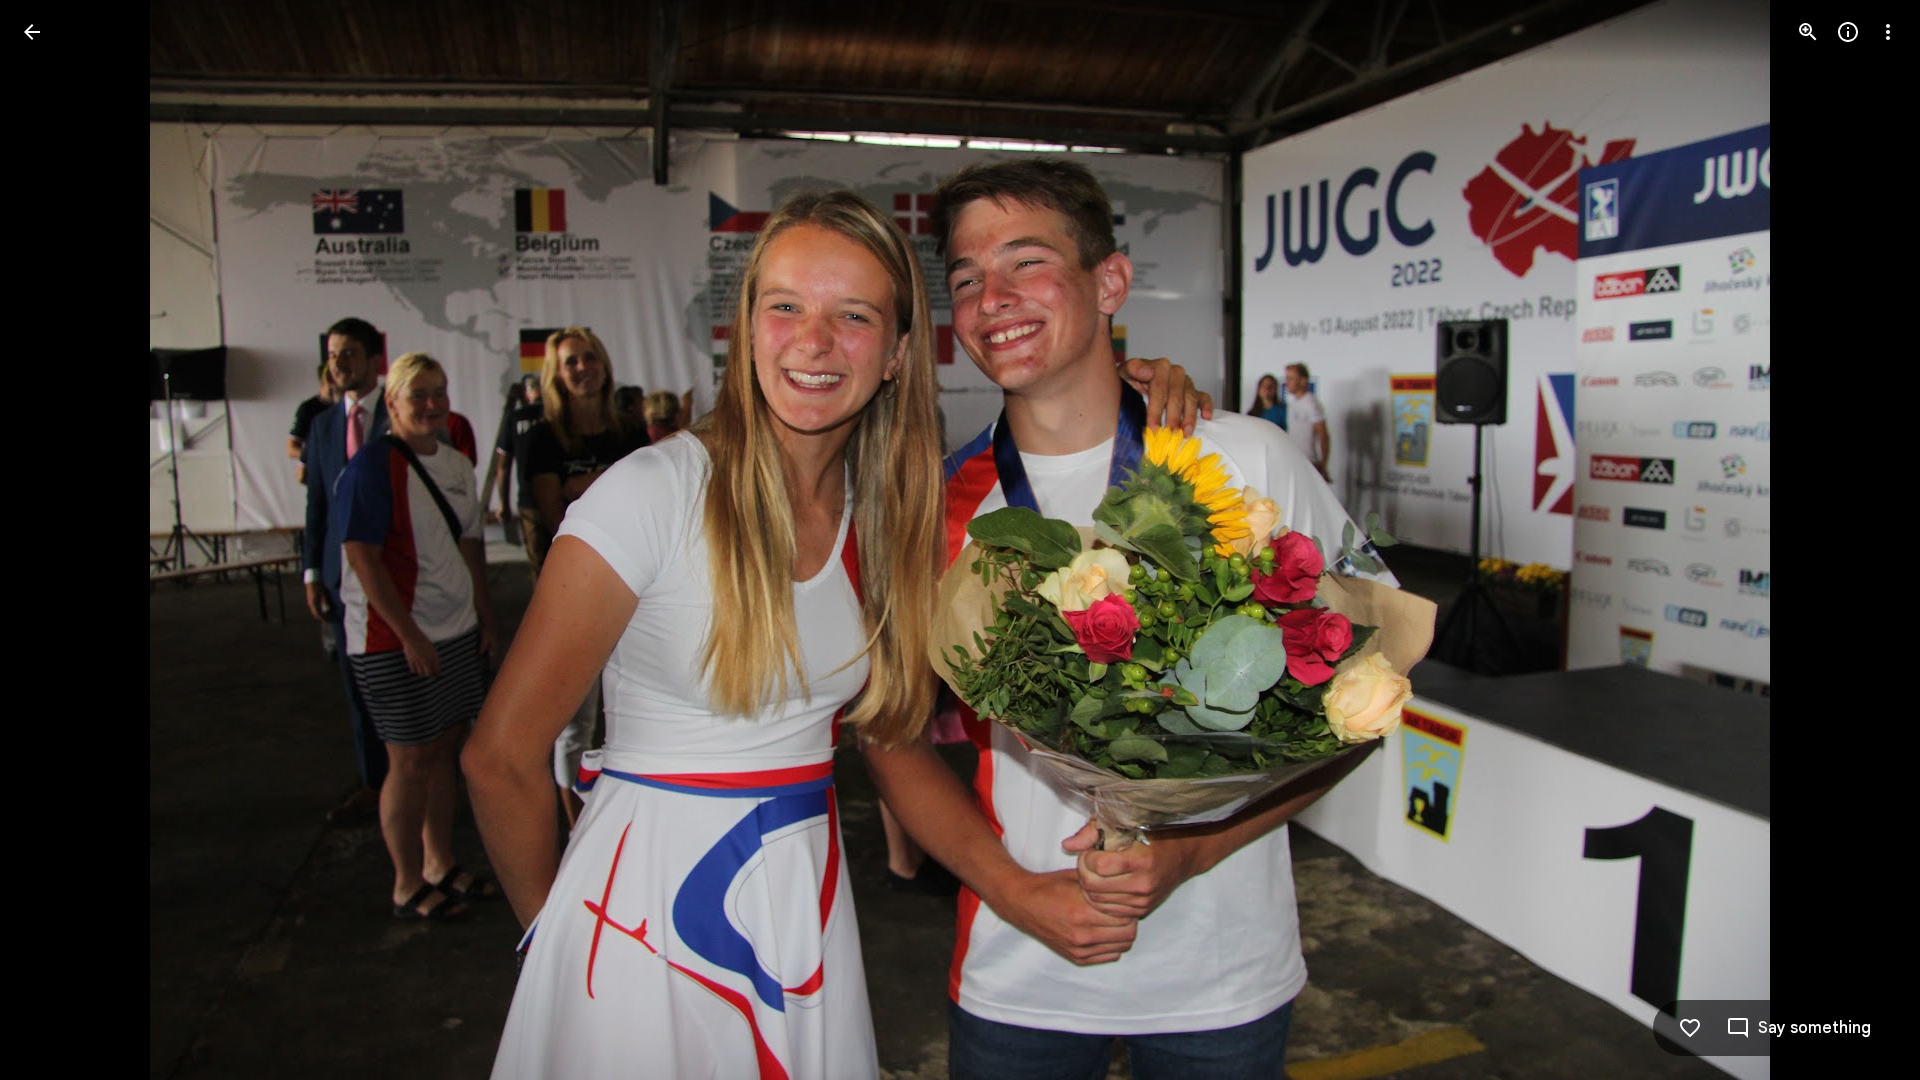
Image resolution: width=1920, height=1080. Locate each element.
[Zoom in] (1808, 32)
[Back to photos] (32, 32)
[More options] (1888, 32)
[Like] (1690, 1028)
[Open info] (1848, 32)
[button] (56, 540)
